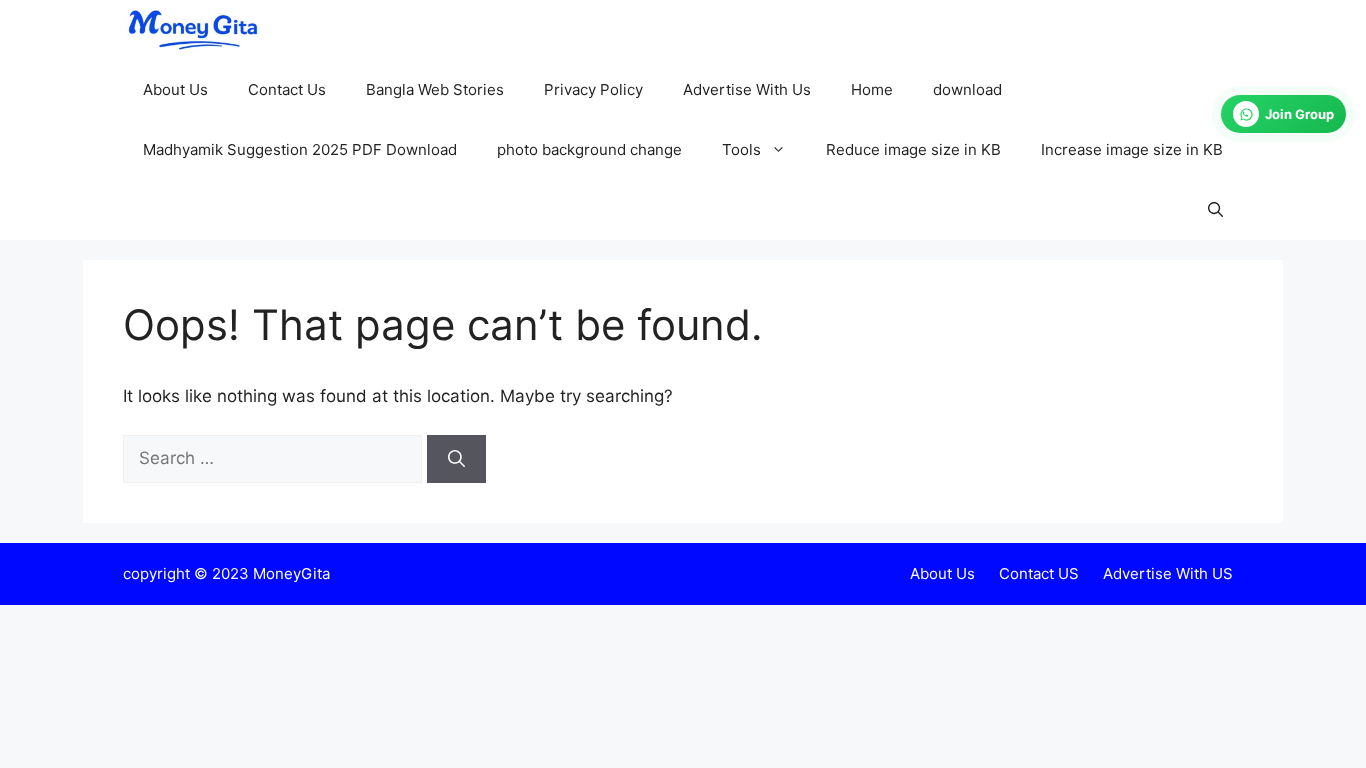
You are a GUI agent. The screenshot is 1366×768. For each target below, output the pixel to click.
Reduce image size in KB (913, 149)
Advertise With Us (747, 89)
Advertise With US (1168, 573)
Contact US (1039, 573)
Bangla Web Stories (435, 89)
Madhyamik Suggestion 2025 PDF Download (300, 149)
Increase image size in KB (1132, 149)
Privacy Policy (593, 89)
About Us (175, 89)
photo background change (589, 149)
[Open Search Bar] (1215, 210)
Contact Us (287, 89)
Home (872, 89)
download (967, 89)
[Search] (456, 459)
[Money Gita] (191, 30)
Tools (741, 149)
